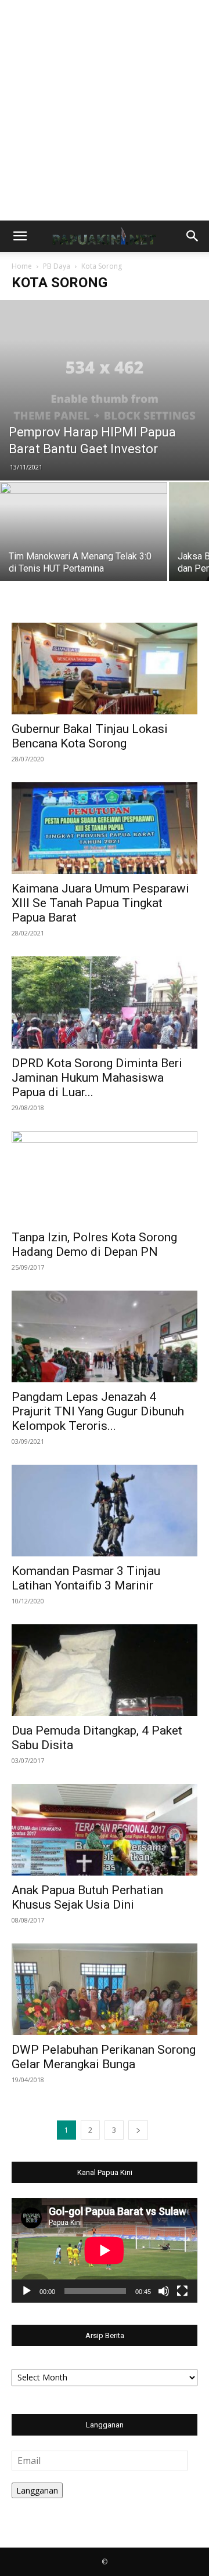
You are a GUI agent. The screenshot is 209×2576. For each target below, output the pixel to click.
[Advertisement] (105, 110)
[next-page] (138, 2130)
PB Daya (57, 266)
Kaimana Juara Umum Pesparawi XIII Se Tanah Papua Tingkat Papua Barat (100, 903)
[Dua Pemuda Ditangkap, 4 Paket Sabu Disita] (105, 1670)
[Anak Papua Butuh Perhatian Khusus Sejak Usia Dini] (105, 1830)
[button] (20, 236)
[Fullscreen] (182, 2291)
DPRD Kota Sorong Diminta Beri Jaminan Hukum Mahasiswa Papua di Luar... (97, 1078)
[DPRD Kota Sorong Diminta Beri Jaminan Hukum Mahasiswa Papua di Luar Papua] (105, 1002)
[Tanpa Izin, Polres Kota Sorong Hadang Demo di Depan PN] (105, 1177)
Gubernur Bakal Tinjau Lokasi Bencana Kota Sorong (90, 736)
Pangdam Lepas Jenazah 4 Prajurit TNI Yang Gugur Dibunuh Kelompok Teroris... (98, 1411)
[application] (105, 2250)
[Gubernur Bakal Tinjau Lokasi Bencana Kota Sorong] (105, 669)
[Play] (27, 2291)
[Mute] (164, 2291)
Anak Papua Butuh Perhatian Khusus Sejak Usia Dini (87, 1897)
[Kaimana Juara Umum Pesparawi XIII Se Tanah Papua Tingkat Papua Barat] (105, 828)
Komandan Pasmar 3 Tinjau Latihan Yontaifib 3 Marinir (86, 1578)
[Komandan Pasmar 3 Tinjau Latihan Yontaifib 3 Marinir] (105, 1511)
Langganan (37, 2490)
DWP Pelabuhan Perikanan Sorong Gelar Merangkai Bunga (104, 2057)
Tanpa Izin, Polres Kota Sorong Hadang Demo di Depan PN (94, 1244)
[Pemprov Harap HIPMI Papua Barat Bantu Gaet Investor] (105, 390)
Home (22, 266)
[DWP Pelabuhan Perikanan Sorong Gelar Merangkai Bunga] (105, 1989)
